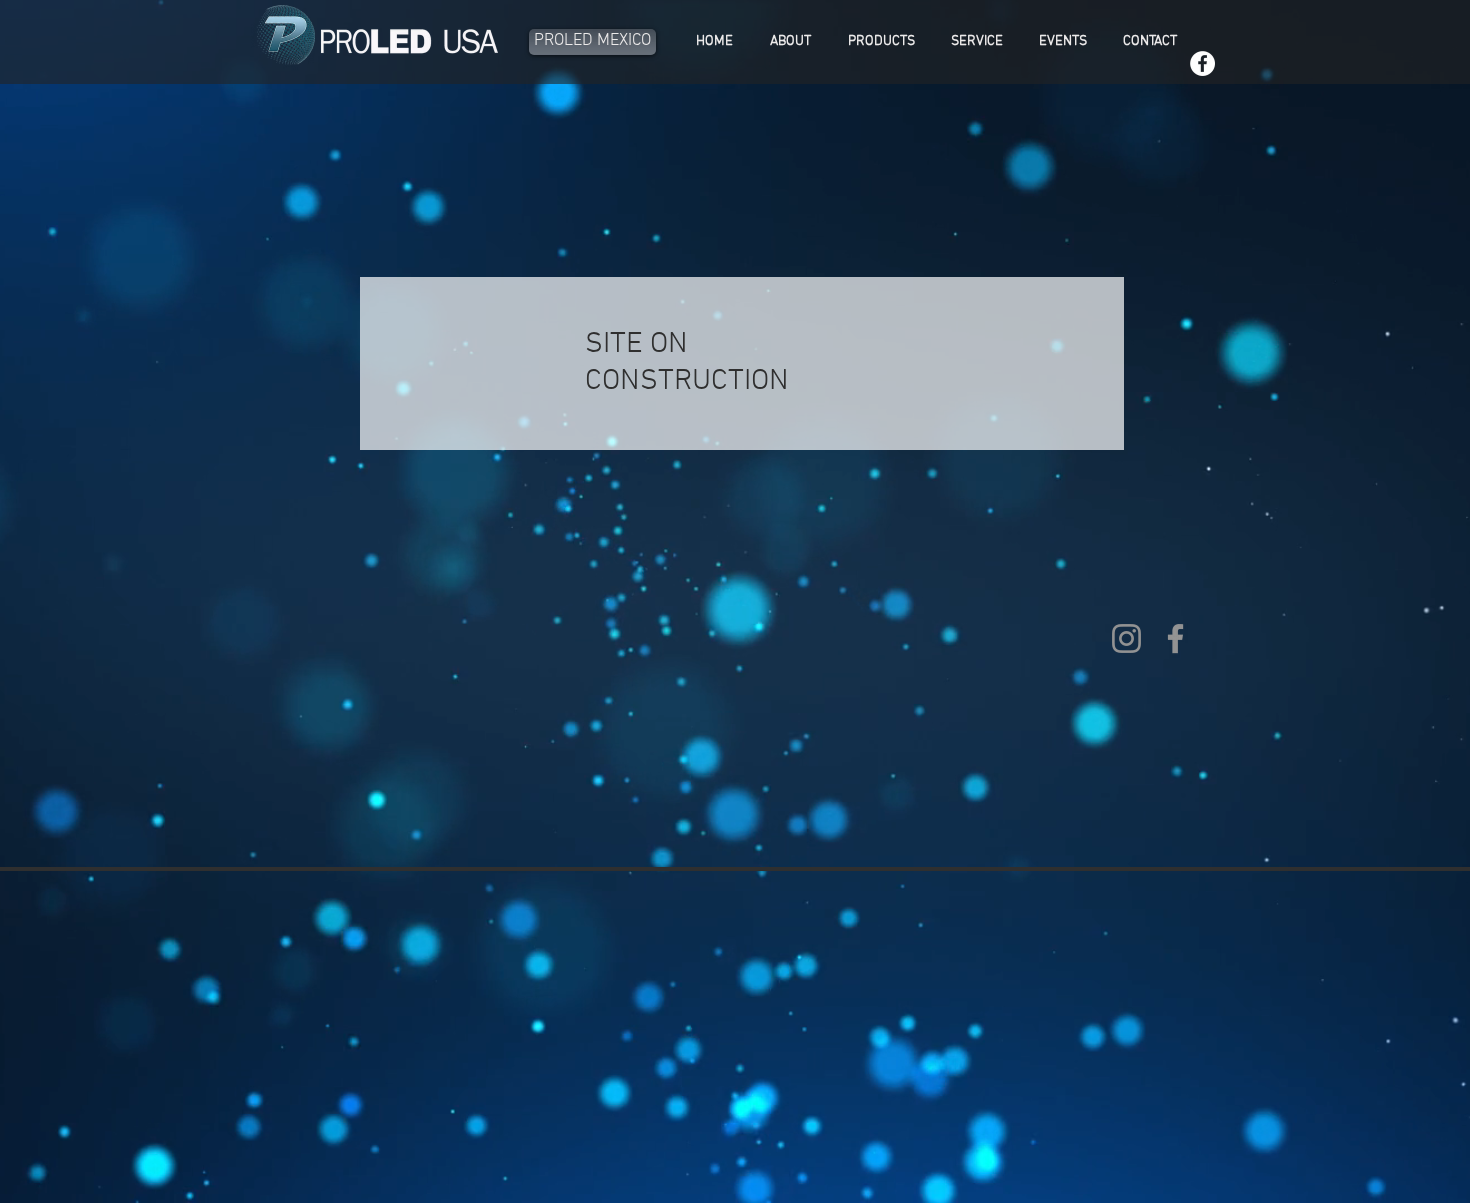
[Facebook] (1202, 63)
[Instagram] (1126, 638)
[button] (881, 42)
